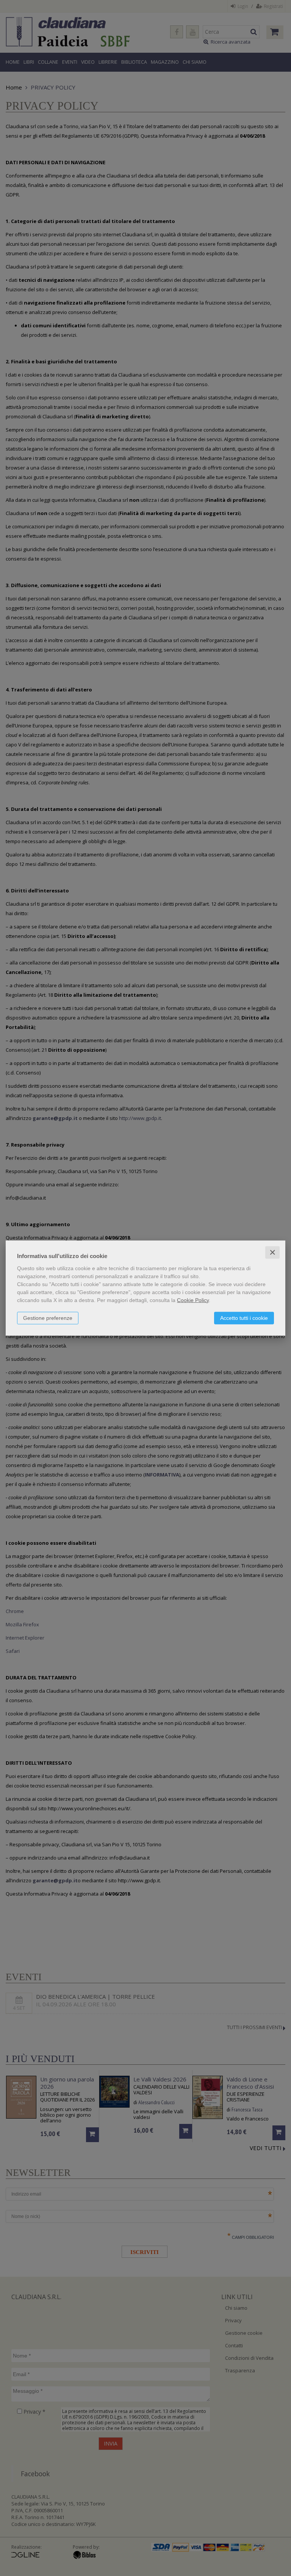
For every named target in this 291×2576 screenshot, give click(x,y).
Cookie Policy (193, 1300)
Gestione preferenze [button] (48, 1318)
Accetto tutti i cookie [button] (244, 1318)
